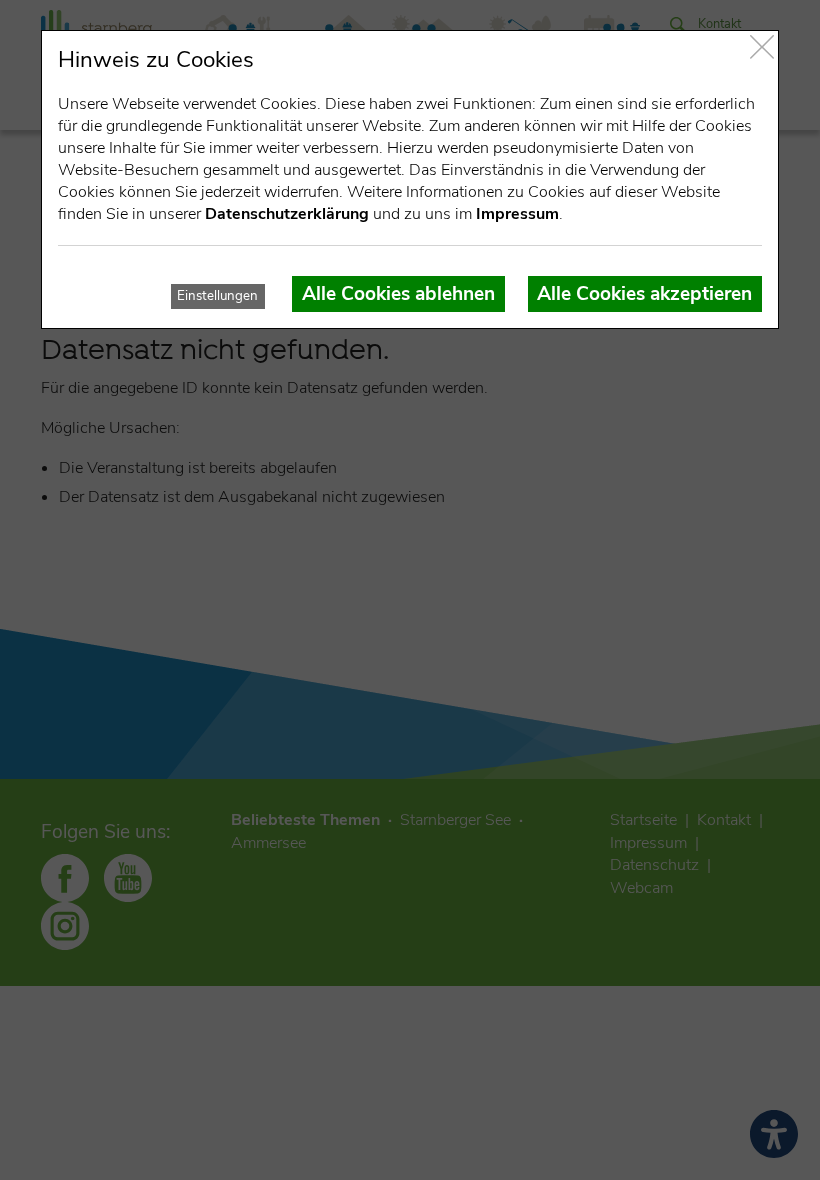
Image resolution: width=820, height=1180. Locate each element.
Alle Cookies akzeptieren (644, 294)
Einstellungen (217, 296)
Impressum (517, 214)
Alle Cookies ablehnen (398, 294)
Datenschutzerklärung (287, 214)
